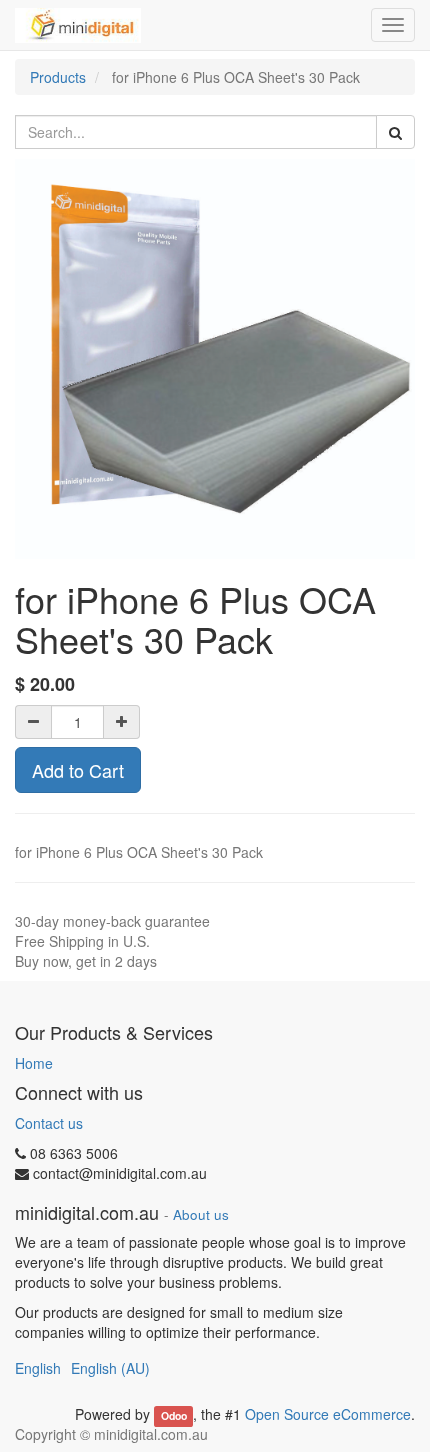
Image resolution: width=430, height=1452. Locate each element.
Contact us (49, 1123)
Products (58, 77)
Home (34, 1063)
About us (201, 1214)
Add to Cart (78, 770)
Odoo (174, 1415)
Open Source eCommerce (328, 1414)
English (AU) (110, 1368)
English (38, 1368)
